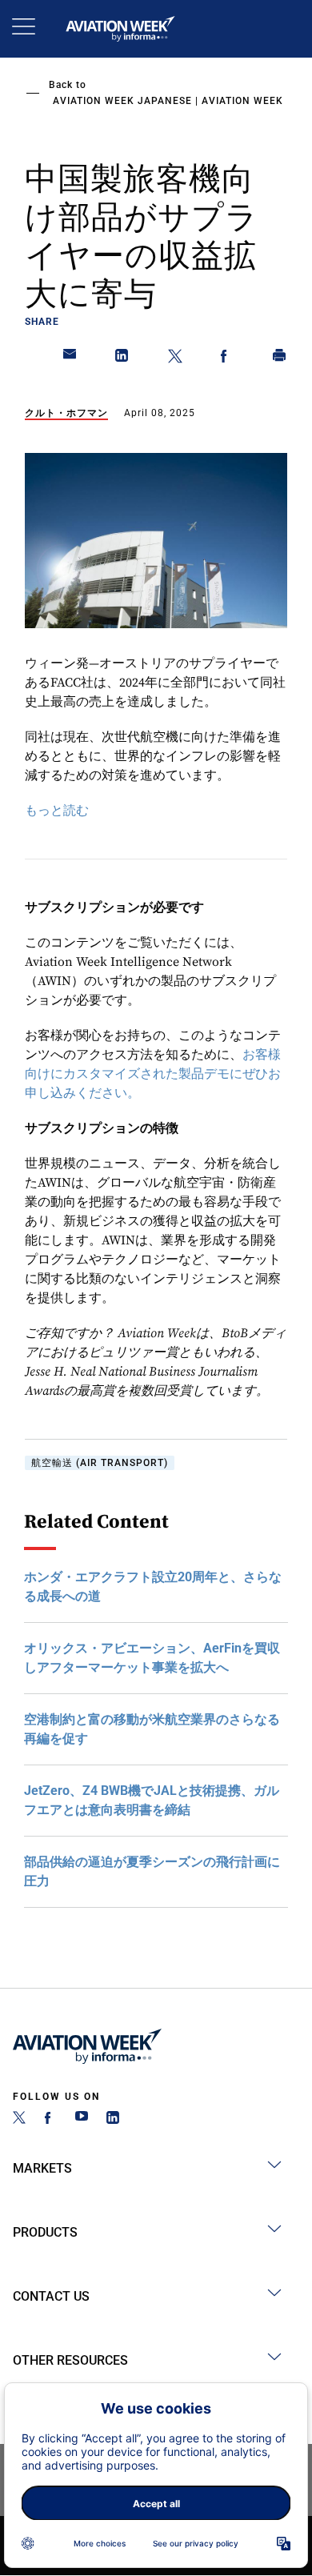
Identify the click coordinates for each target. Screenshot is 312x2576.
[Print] (280, 359)
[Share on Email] (70, 359)
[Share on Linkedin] (122, 359)
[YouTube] (82, 2119)
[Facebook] (50, 2119)
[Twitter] (19, 2119)
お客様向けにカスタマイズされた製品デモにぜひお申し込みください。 (153, 1074)
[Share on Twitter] (175, 359)
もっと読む (57, 811)
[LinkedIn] (113, 2119)
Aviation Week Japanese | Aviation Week (168, 101)
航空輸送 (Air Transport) (100, 1463)
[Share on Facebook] (227, 359)
